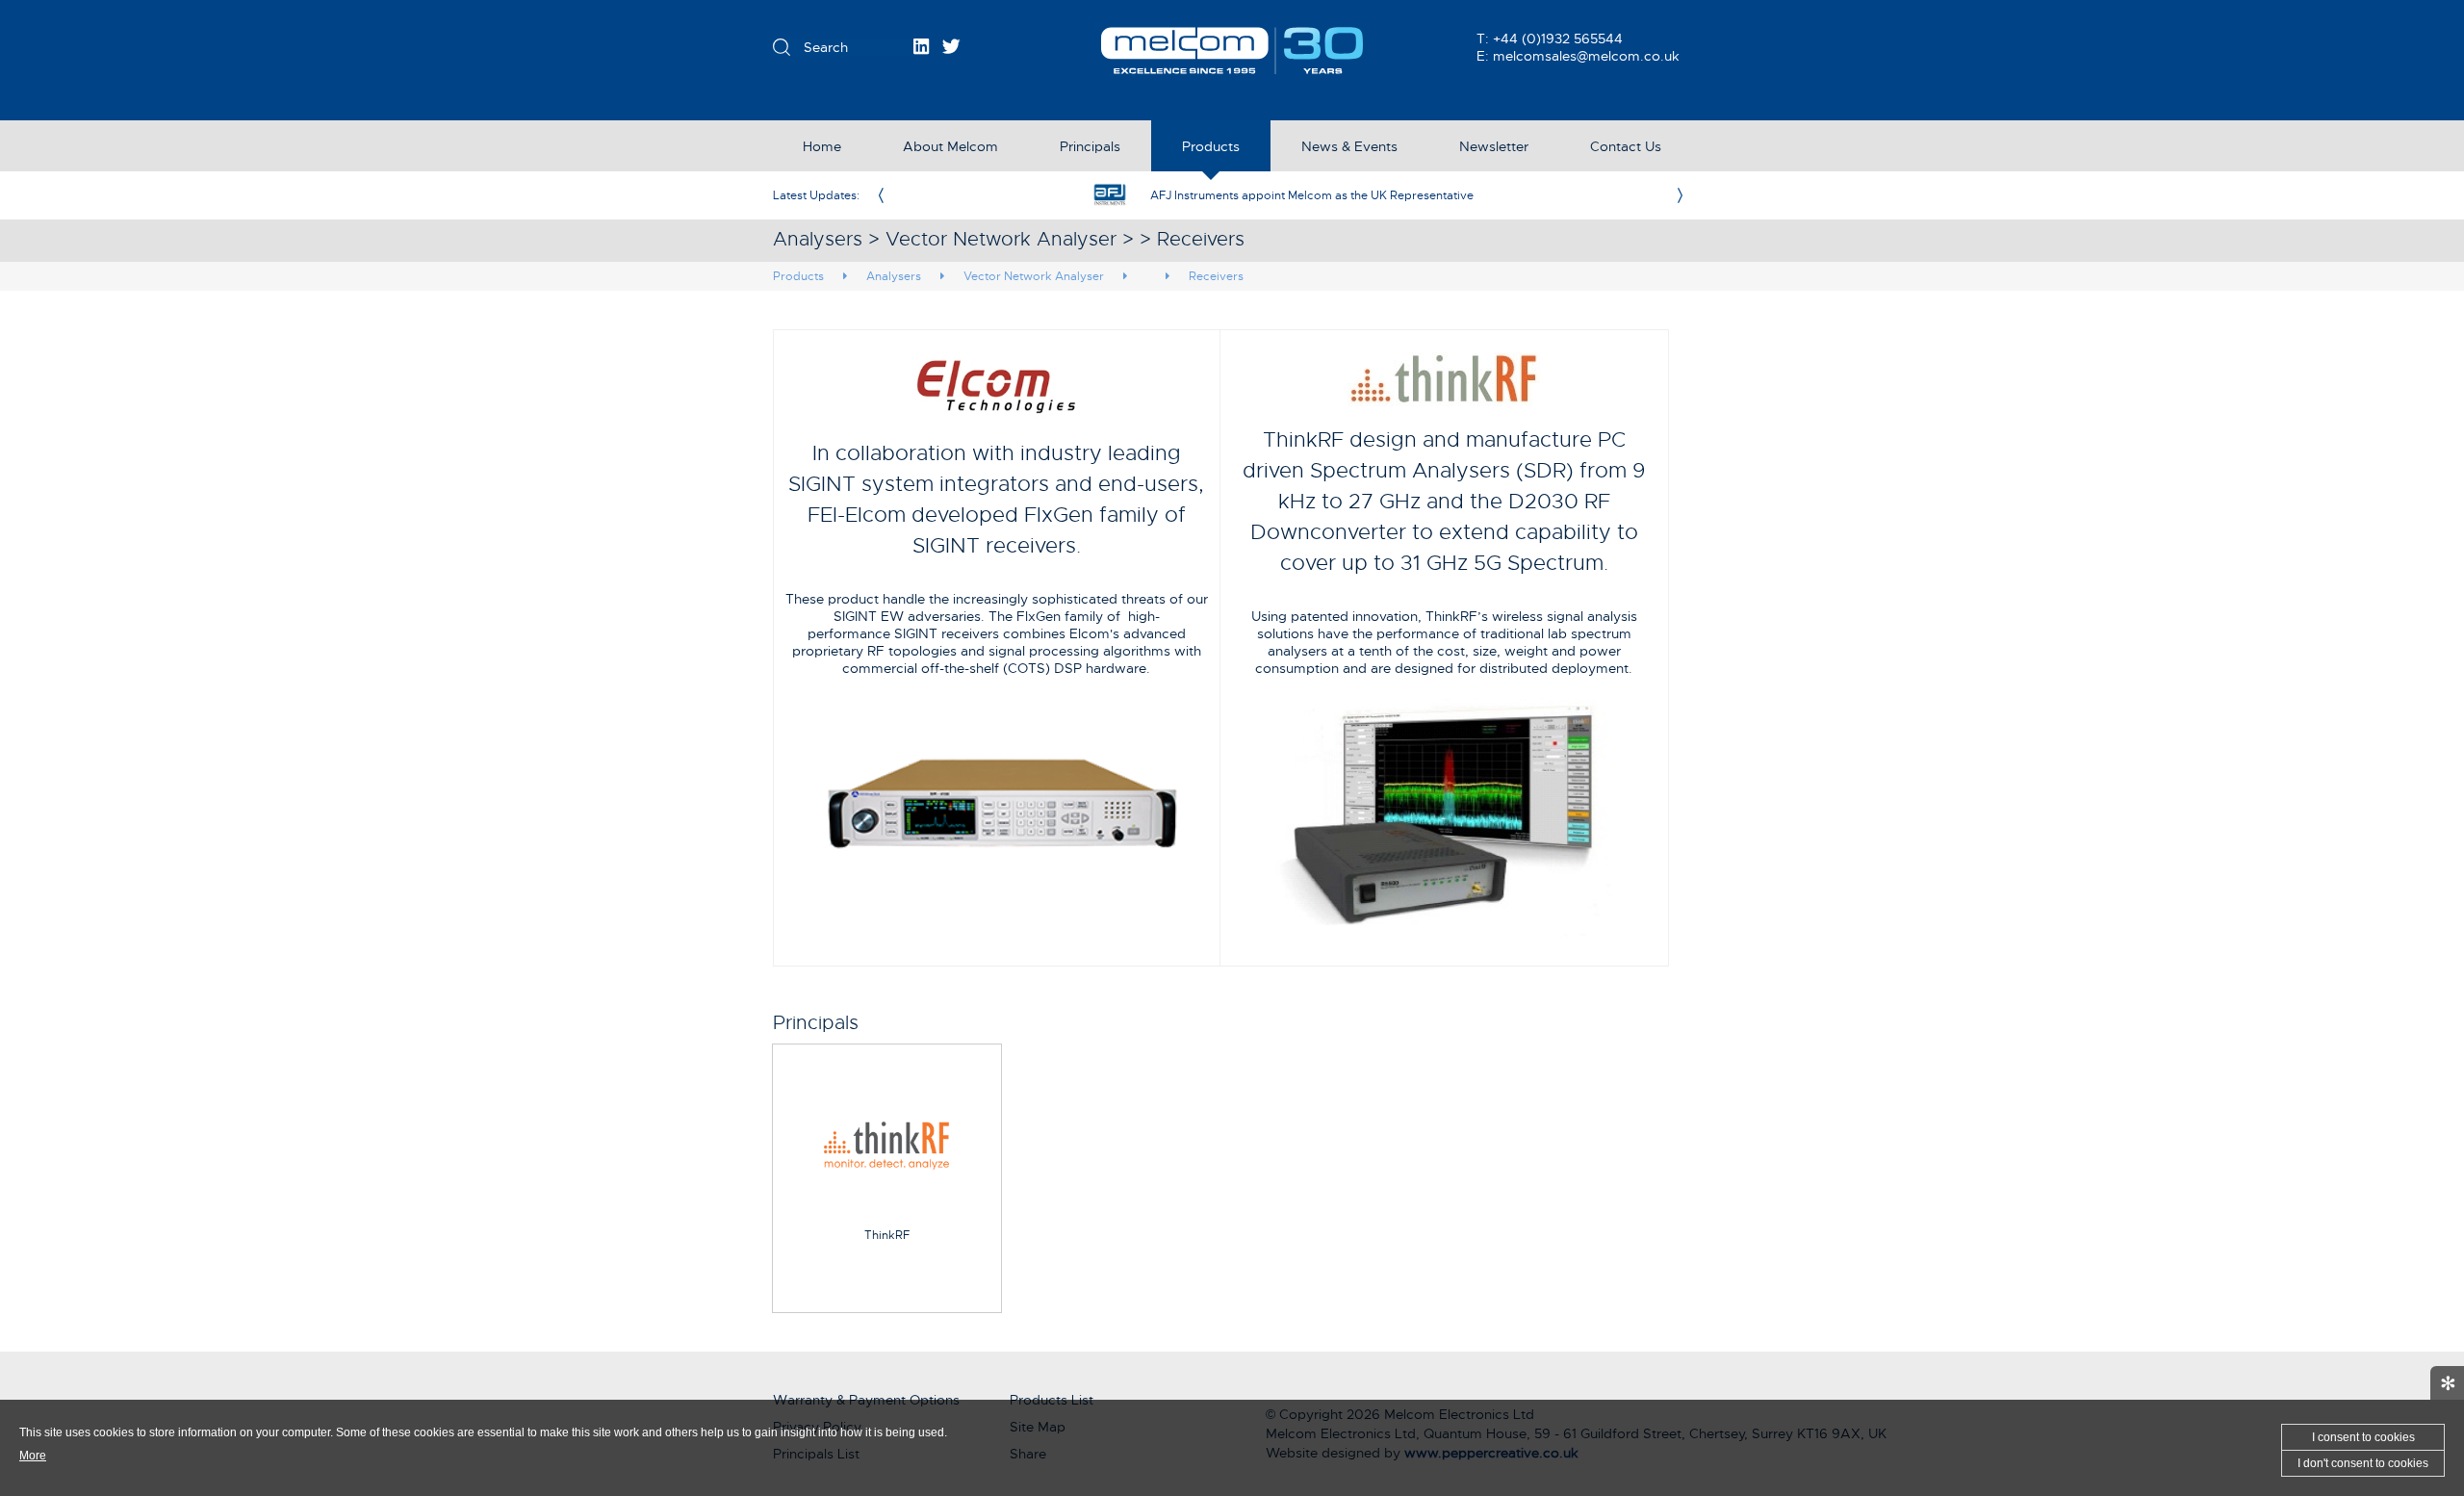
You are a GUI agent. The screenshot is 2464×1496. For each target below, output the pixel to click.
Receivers (1216, 276)
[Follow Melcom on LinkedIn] (921, 46)
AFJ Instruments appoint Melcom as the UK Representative (1312, 195)
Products (798, 276)
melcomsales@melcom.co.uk (1586, 56)
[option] (1280, 195)
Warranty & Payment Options (866, 1400)
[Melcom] (1232, 51)
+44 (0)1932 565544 (1558, 39)
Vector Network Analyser (1034, 276)
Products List (1052, 1400)
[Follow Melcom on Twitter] (951, 46)
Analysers (894, 276)
